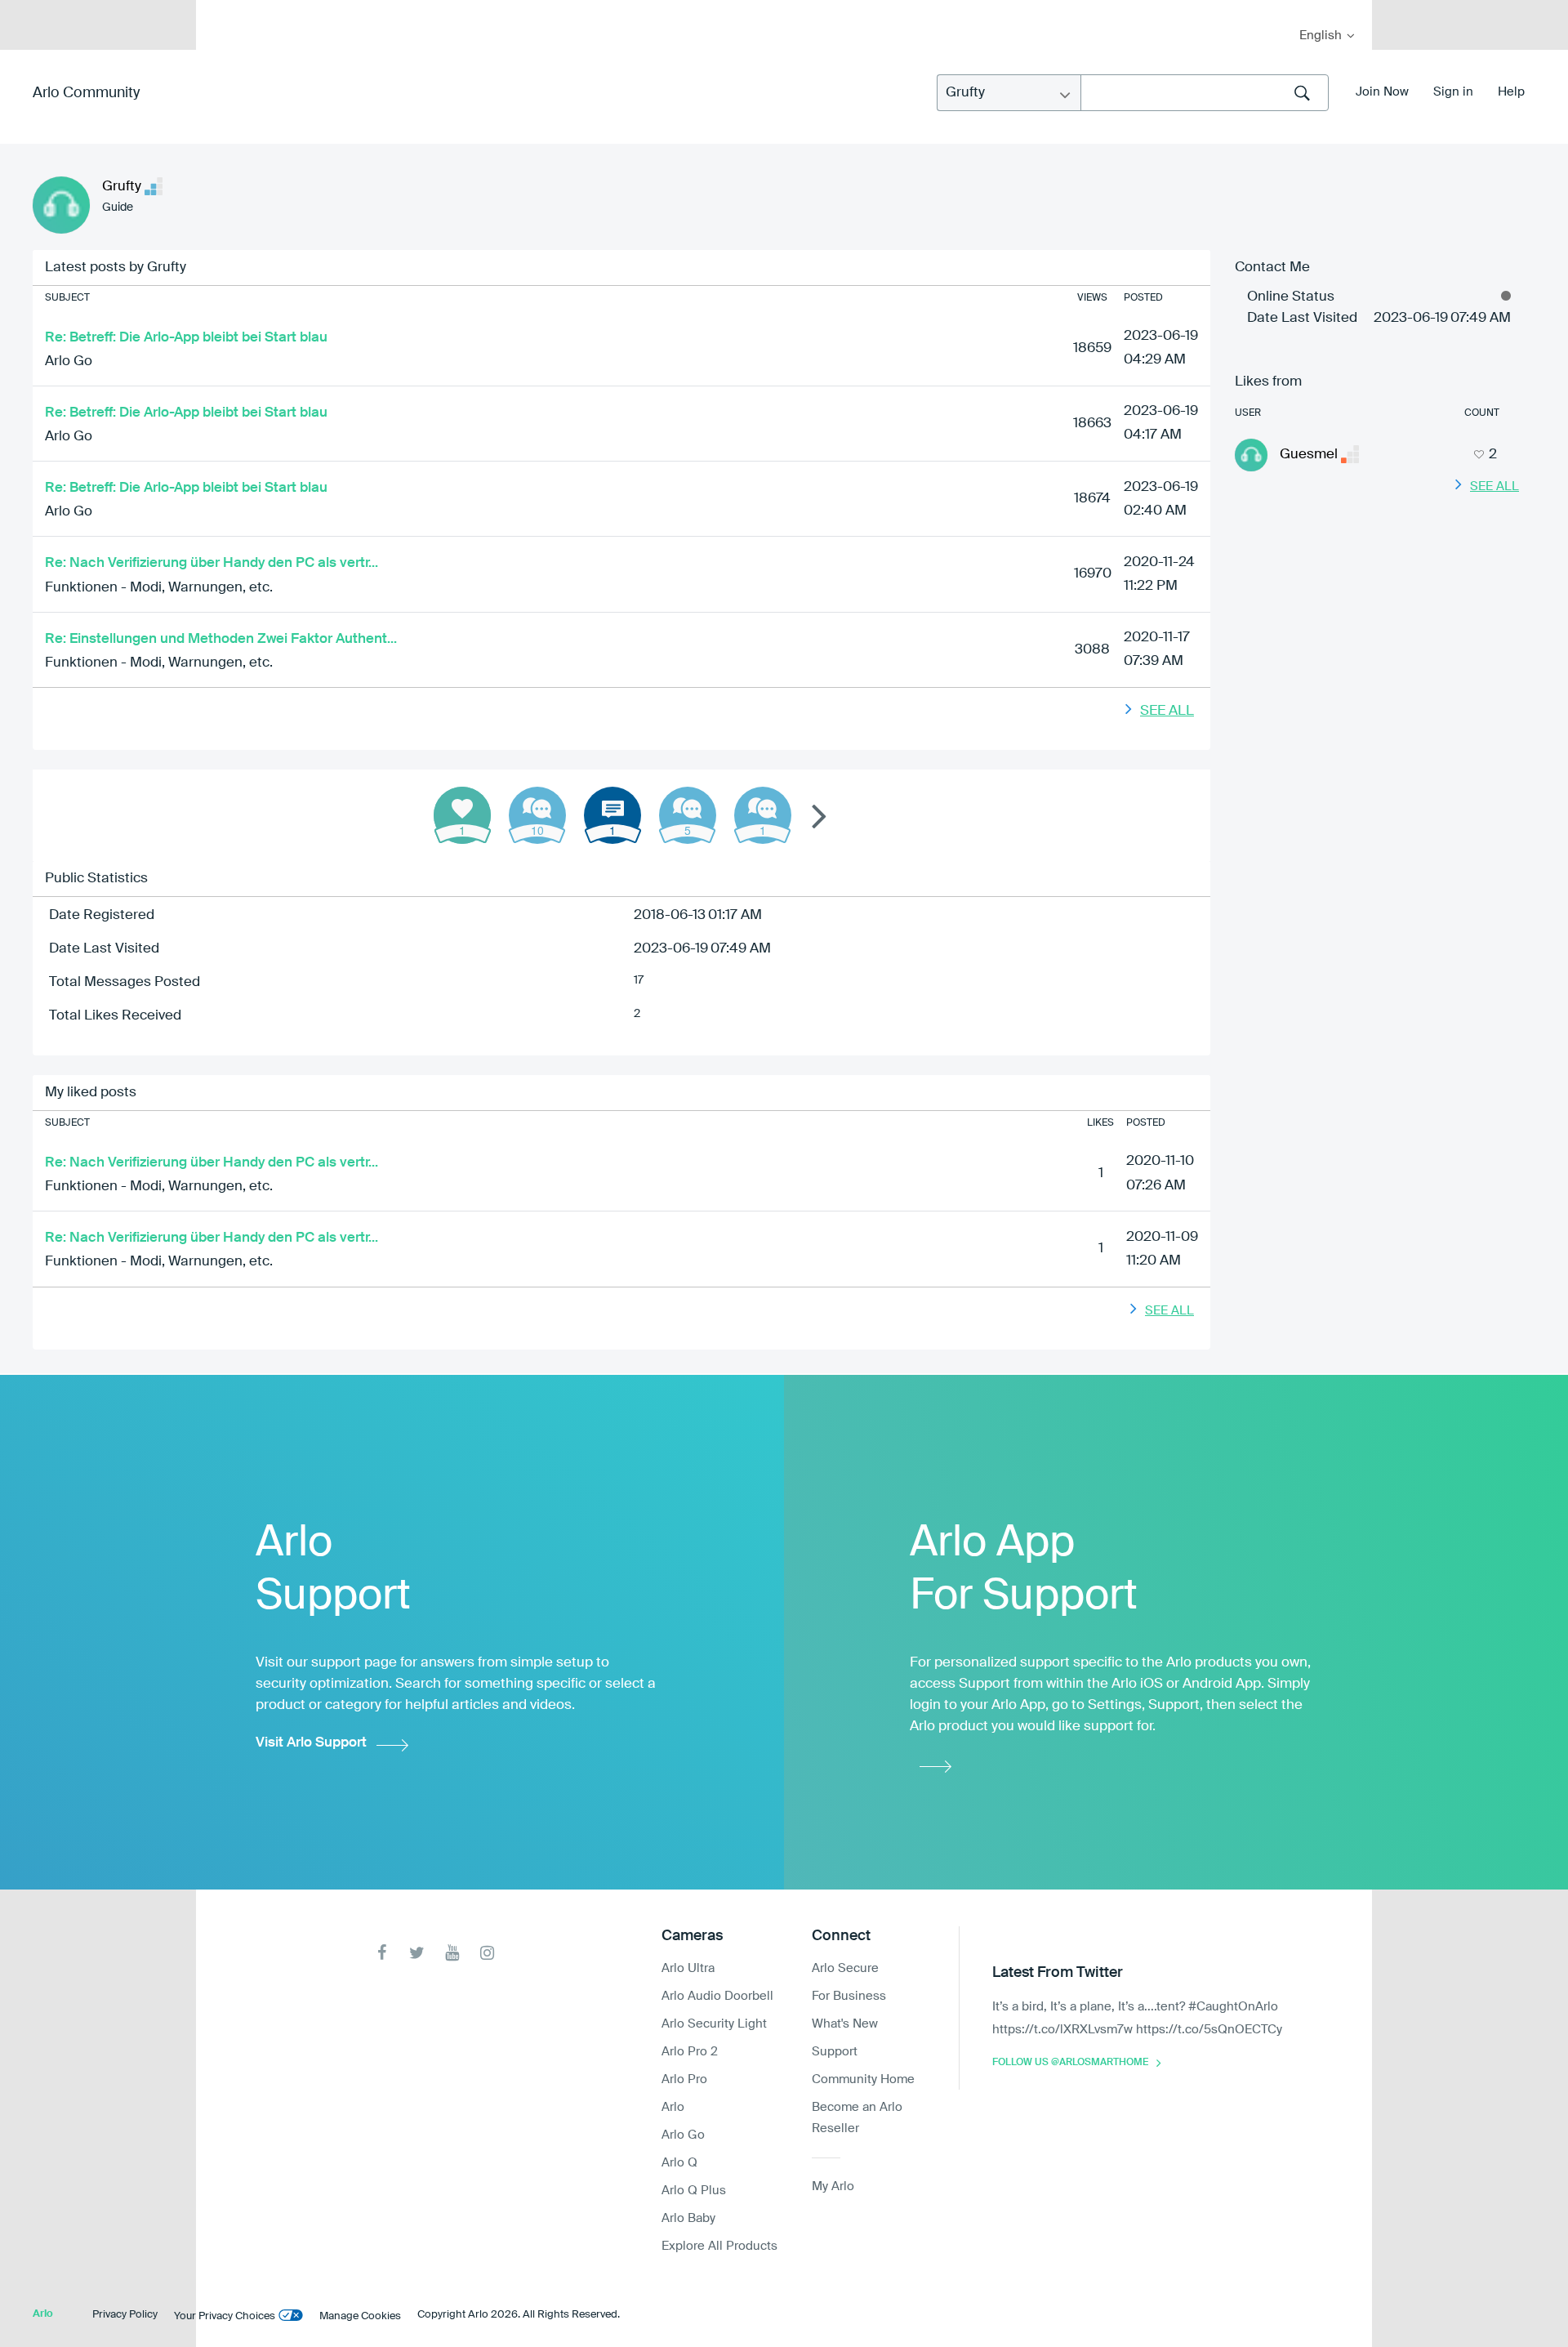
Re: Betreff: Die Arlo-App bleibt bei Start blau (186, 338)
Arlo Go (69, 361)
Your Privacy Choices (225, 2316)
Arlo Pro (684, 2079)
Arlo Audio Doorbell (717, 1996)
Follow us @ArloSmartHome (1070, 2063)
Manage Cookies (360, 2316)
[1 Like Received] (462, 815)
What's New (845, 2024)
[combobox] (1205, 93)
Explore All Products (719, 2246)
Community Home (863, 2079)
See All (1167, 711)
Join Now (1382, 92)
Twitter (417, 1953)
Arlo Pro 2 (690, 2052)
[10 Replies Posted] (537, 815)
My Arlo (220, 10)
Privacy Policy (125, 2315)
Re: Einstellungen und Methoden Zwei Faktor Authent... (221, 639)
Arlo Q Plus (694, 2191)
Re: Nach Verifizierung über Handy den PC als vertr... (212, 563)
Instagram (487, 1953)
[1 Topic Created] (612, 815)
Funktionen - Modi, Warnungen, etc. (159, 588)
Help (1511, 92)
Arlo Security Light (714, 2024)
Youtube (452, 1953)
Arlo (673, 2107)
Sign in (1453, 92)
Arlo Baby (688, 2218)
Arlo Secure (845, 1968)
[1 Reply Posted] (763, 815)
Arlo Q (679, 2163)
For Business (849, 1996)
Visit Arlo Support (311, 1743)
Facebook (382, 1953)
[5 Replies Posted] (688, 815)
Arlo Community (86, 93)
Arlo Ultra (688, 1968)
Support (835, 2052)
